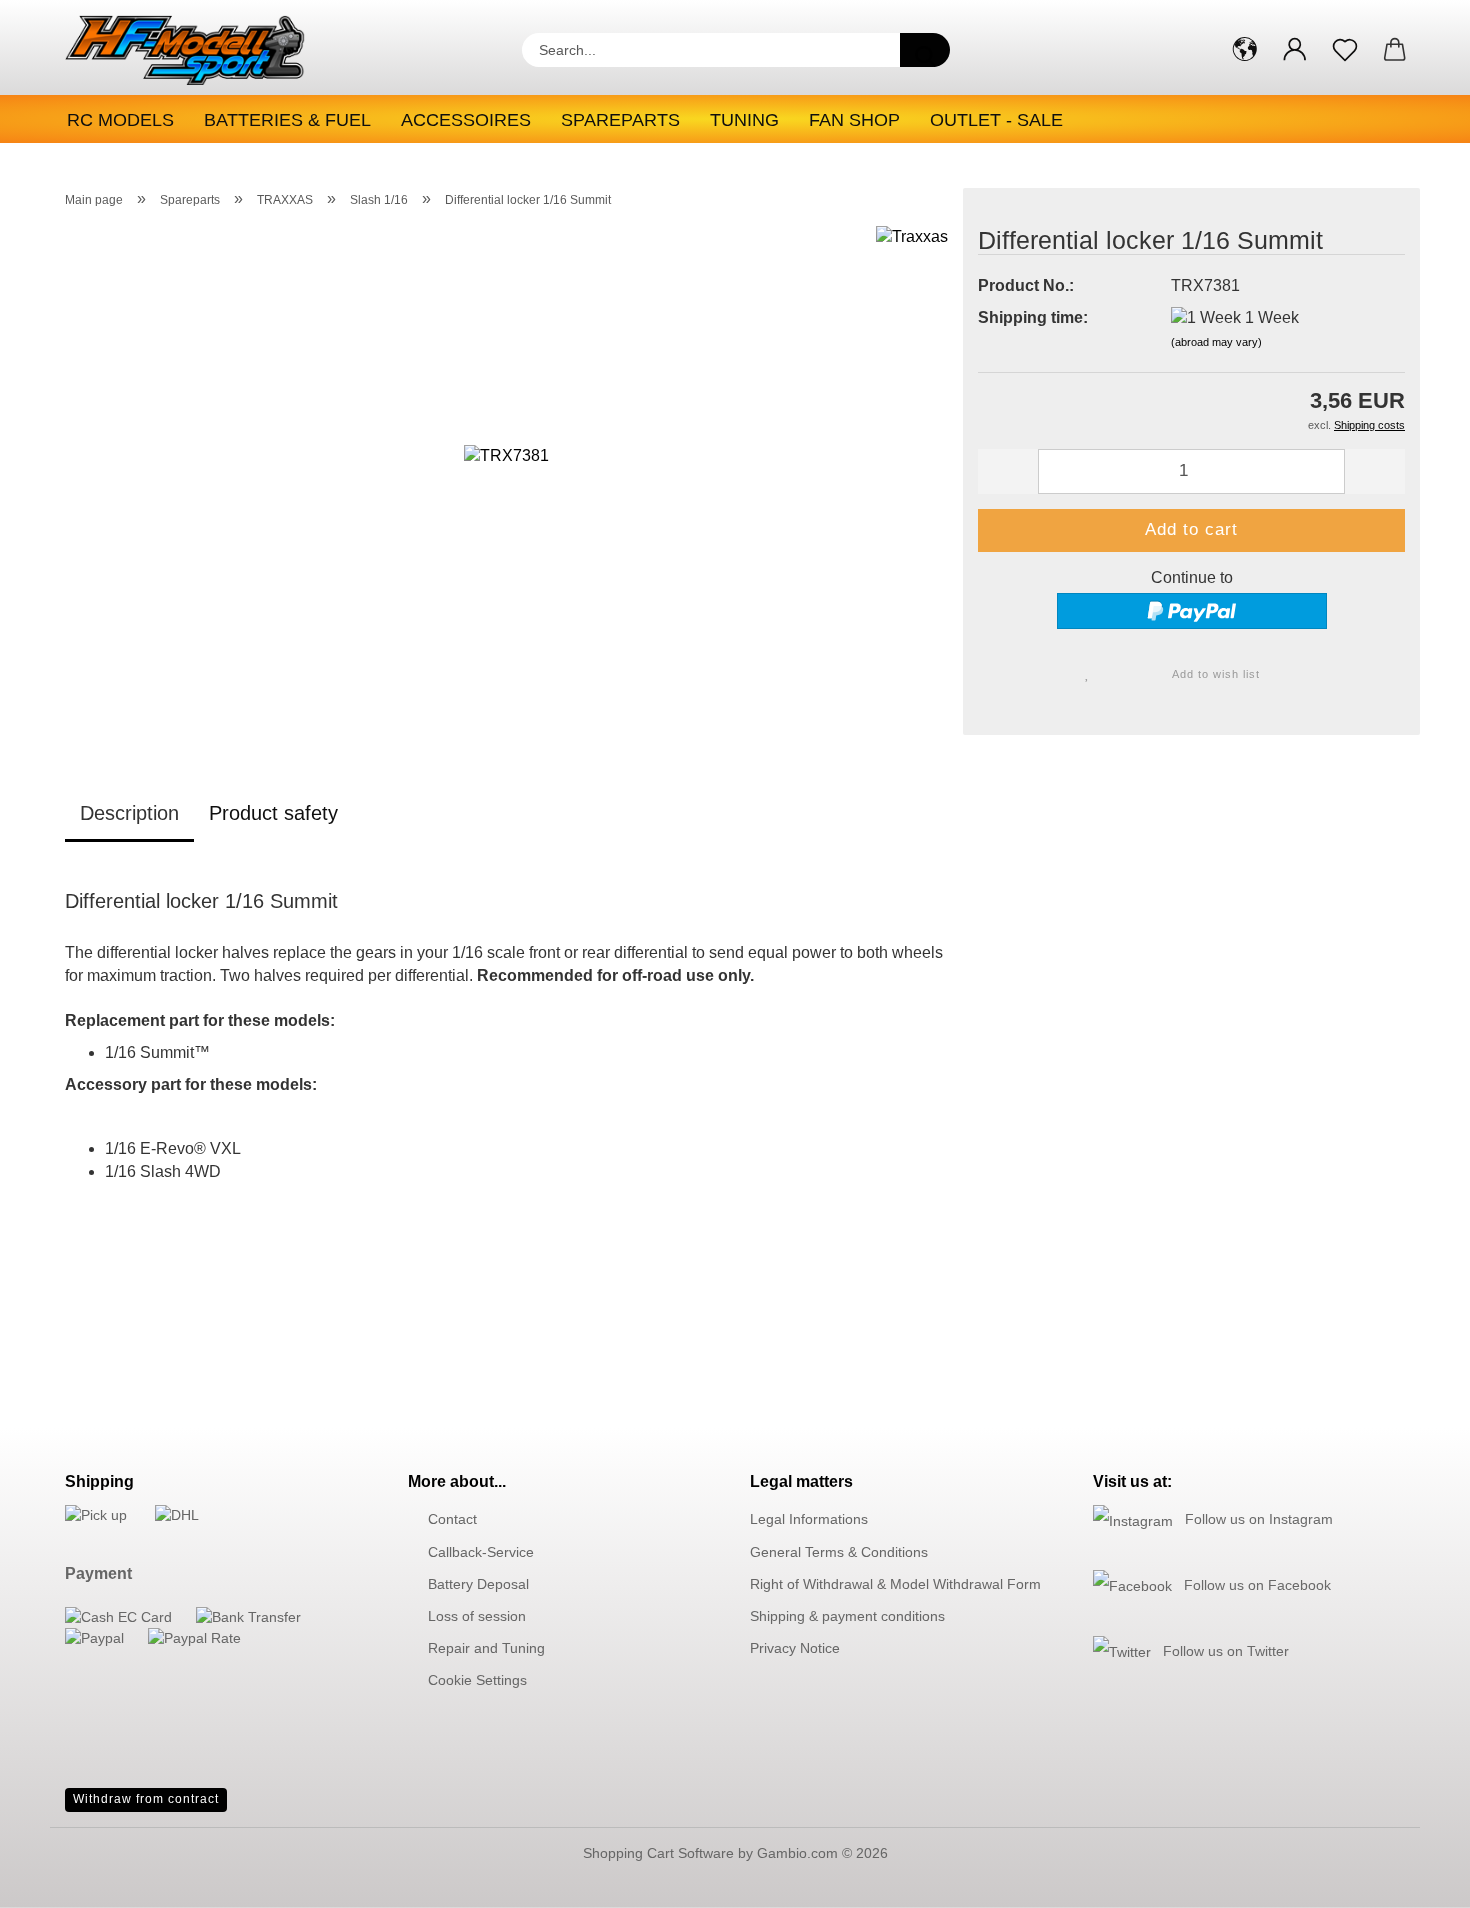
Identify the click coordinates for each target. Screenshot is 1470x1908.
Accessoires (466, 120)
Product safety (273, 813)
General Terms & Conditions (839, 1552)
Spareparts (620, 120)
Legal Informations (809, 1519)
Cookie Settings (477, 1680)
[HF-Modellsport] (206, 50)
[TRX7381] (506, 474)
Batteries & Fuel (287, 120)
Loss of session (477, 1616)
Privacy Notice (795, 1648)
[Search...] (925, 50)
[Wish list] (1345, 50)
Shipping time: (1033, 317)
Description (129, 813)
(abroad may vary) (1216, 342)
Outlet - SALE (996, 120)
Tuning (744, 120)
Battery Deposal (478, 1584)
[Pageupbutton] (1415, 1878)
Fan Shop (854, 120)
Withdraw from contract (146, 1799)
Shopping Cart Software (658, 1853)
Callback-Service (481, 1552)
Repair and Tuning (486, 1648)
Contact (452, 1519)
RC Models (120, 120)
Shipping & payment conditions (847, 1616)
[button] (1245, 50)
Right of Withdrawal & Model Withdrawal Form (895, 1584)
